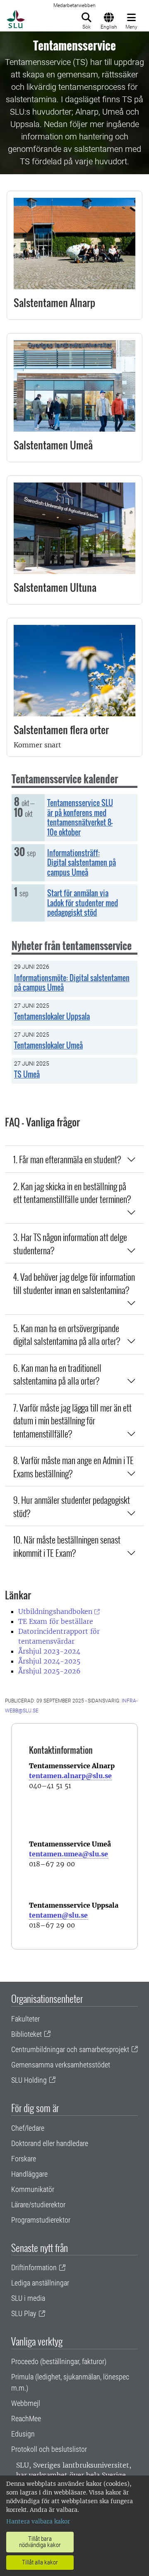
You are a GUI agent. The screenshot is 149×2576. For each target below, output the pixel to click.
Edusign (23, 2434)
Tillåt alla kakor (40, 2562)
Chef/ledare (28, 2128)
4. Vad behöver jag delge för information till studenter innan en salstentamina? (74, 1283)
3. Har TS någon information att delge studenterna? (70, 1243)
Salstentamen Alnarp (54, 302)
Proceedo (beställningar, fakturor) (59, 2361)
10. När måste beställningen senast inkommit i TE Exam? (67, 1546)
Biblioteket (26, 2034)
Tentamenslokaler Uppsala (52, 1016)
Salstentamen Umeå (53, 445)
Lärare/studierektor (38, 2205)
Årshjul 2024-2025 (49, 1661)
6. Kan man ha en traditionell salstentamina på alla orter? (57, 1374)
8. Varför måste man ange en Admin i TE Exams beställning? (73, 1466)
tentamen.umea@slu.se (68, 1854)
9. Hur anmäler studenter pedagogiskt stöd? (72, 1506)
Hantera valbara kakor (38, 2521)
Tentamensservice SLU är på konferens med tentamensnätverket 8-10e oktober (80, 817)
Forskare (24, 2159)
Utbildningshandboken (55, 1611)
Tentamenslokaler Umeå (48, 1045)
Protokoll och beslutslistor (49, 2449)
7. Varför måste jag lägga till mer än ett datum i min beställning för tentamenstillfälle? (72, 1420)
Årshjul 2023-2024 (49, 1651)
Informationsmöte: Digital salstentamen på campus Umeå (72, 983)
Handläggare (29, 2174)
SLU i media (28, 2298)
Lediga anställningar (40, 2283)
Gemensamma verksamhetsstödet (61, 2065)
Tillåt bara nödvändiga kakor (40, 2542)
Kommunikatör (33, 2189)
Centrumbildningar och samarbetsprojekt (70, 2049)
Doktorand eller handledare (50, 2143)
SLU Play (24, 2313)
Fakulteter (25, 2019)
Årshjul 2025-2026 (49, 1671)
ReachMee (26, 2419)
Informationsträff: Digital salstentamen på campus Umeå (82, 863)
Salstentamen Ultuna (55, 587)
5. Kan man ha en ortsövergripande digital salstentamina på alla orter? (67, 1334)
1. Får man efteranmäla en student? (67, 1159)
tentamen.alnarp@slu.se (70, 1776)
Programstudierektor (41, 2220)
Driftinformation (34, 2268)
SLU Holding (29, 2080)
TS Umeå (27, 1074)
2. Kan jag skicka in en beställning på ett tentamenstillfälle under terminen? (72, 1192)
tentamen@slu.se (58, 1915)
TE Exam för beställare (56, 1621)
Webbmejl (26, 2403)
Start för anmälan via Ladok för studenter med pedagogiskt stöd (83, 903)
